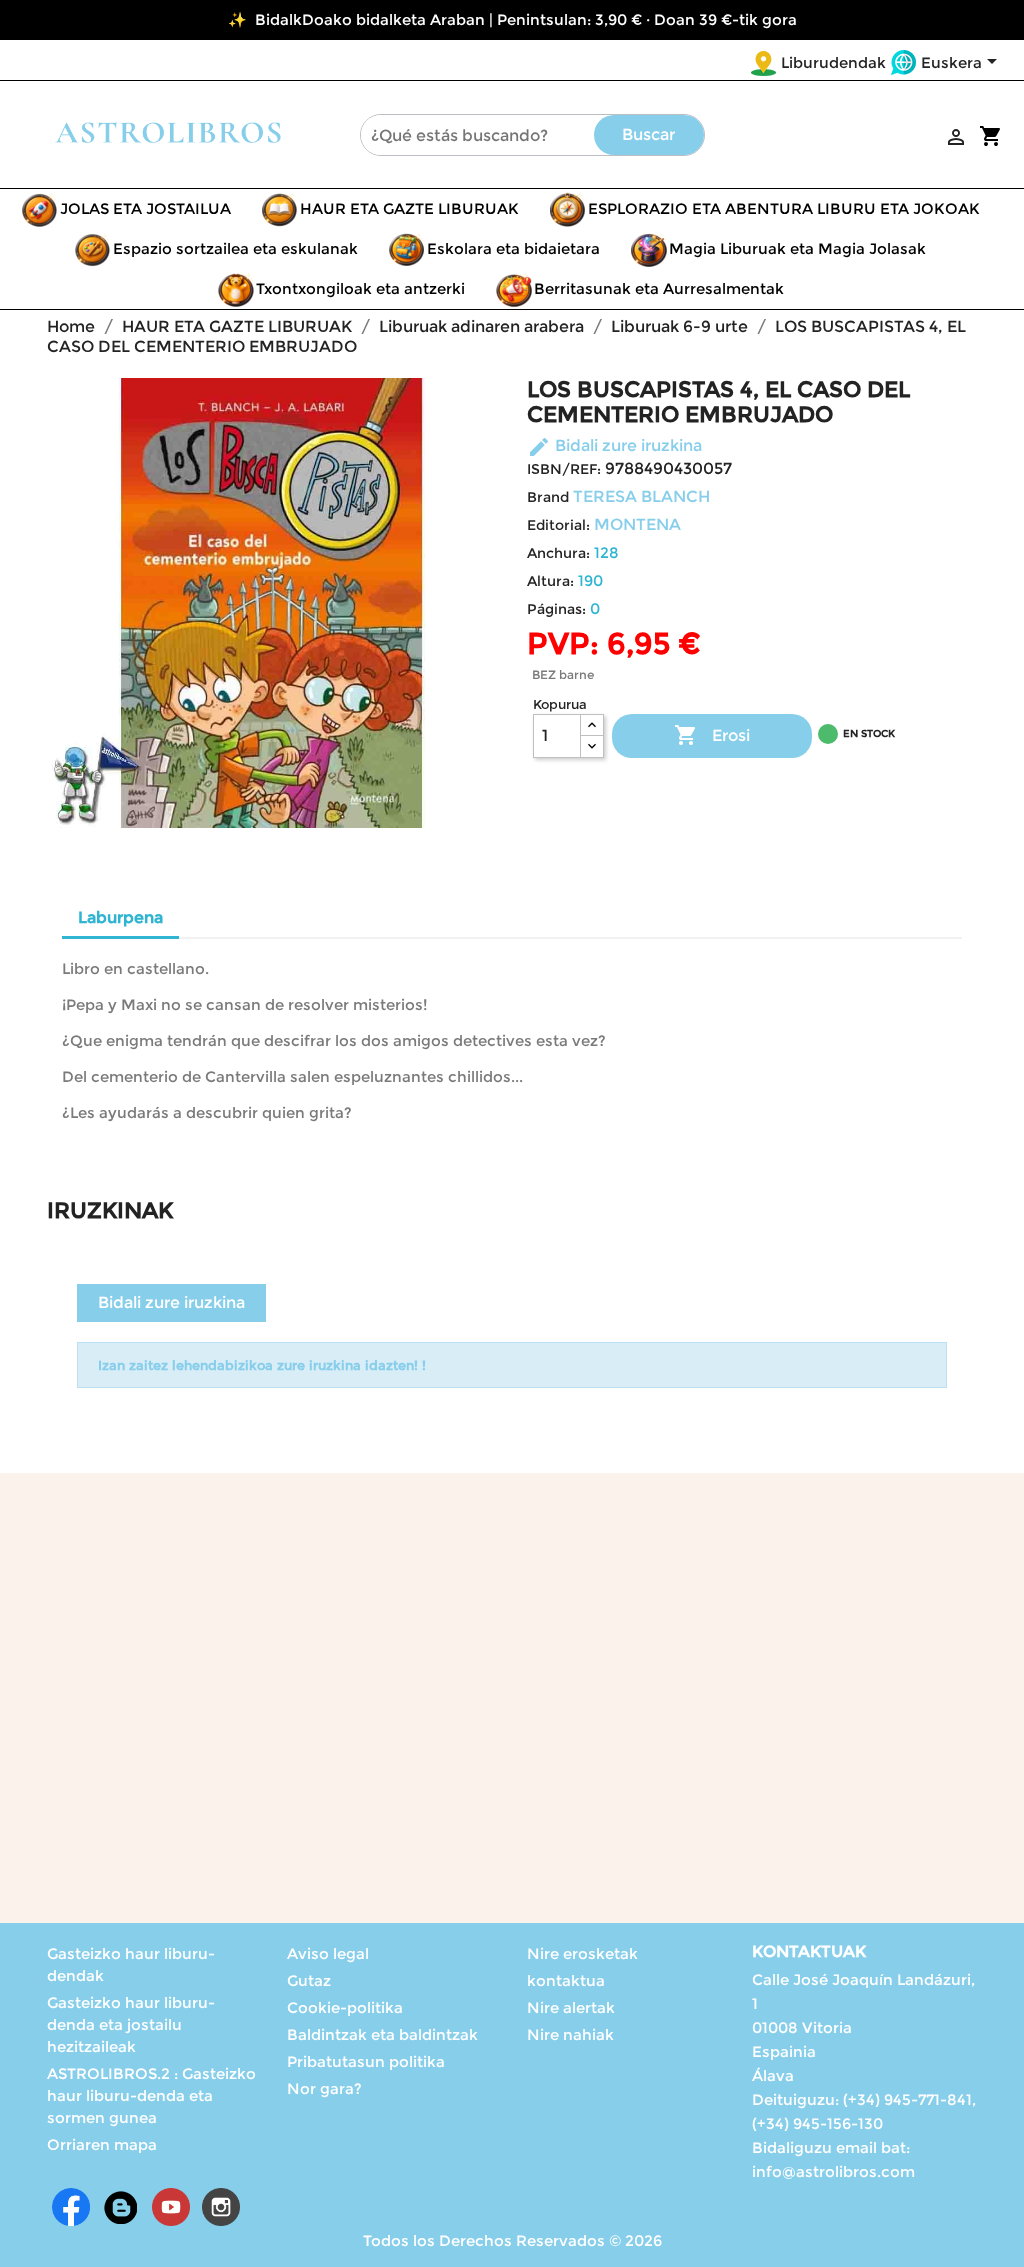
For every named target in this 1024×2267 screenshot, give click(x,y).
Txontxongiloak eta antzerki (360, 288)
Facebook (71, 2207)
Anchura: (558, 553)
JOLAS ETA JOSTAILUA (145, 208)
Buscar (648, 134)
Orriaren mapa (102, 2144)
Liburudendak (833, 62)
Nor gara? (324, 2088)
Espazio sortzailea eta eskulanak (235, 248)
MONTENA (637, 524)
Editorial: (558, 525)
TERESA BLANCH (641, 496)
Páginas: (556, 609)
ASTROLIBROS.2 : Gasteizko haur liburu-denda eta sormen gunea (151, 2095)
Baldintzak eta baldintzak (382, 2034)
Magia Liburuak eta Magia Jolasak (797, 248)
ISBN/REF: (564, 469)
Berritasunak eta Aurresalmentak (659, 288)
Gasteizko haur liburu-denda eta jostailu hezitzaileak (131, 2024)
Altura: (550, 581)
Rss (121, 2207)
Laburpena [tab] (120, 917)
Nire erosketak (582, 1953)
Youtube (171, 2207)
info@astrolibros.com (833, 2171)
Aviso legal (328, 1953)
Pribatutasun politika (366, 2061)
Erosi (712, 735)
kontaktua (566, 1980)
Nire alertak (571, 2007)
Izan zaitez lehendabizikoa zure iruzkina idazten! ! (262, 1365)
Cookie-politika (345, 2007)
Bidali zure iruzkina (614, 445)
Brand (548, 497)
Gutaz (309, 1980)
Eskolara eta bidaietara (513, 248)
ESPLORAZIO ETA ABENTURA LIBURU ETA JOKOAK (784, 208)
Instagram (221, 2207)
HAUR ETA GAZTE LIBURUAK (409, 208)
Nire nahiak (570, 2034)
